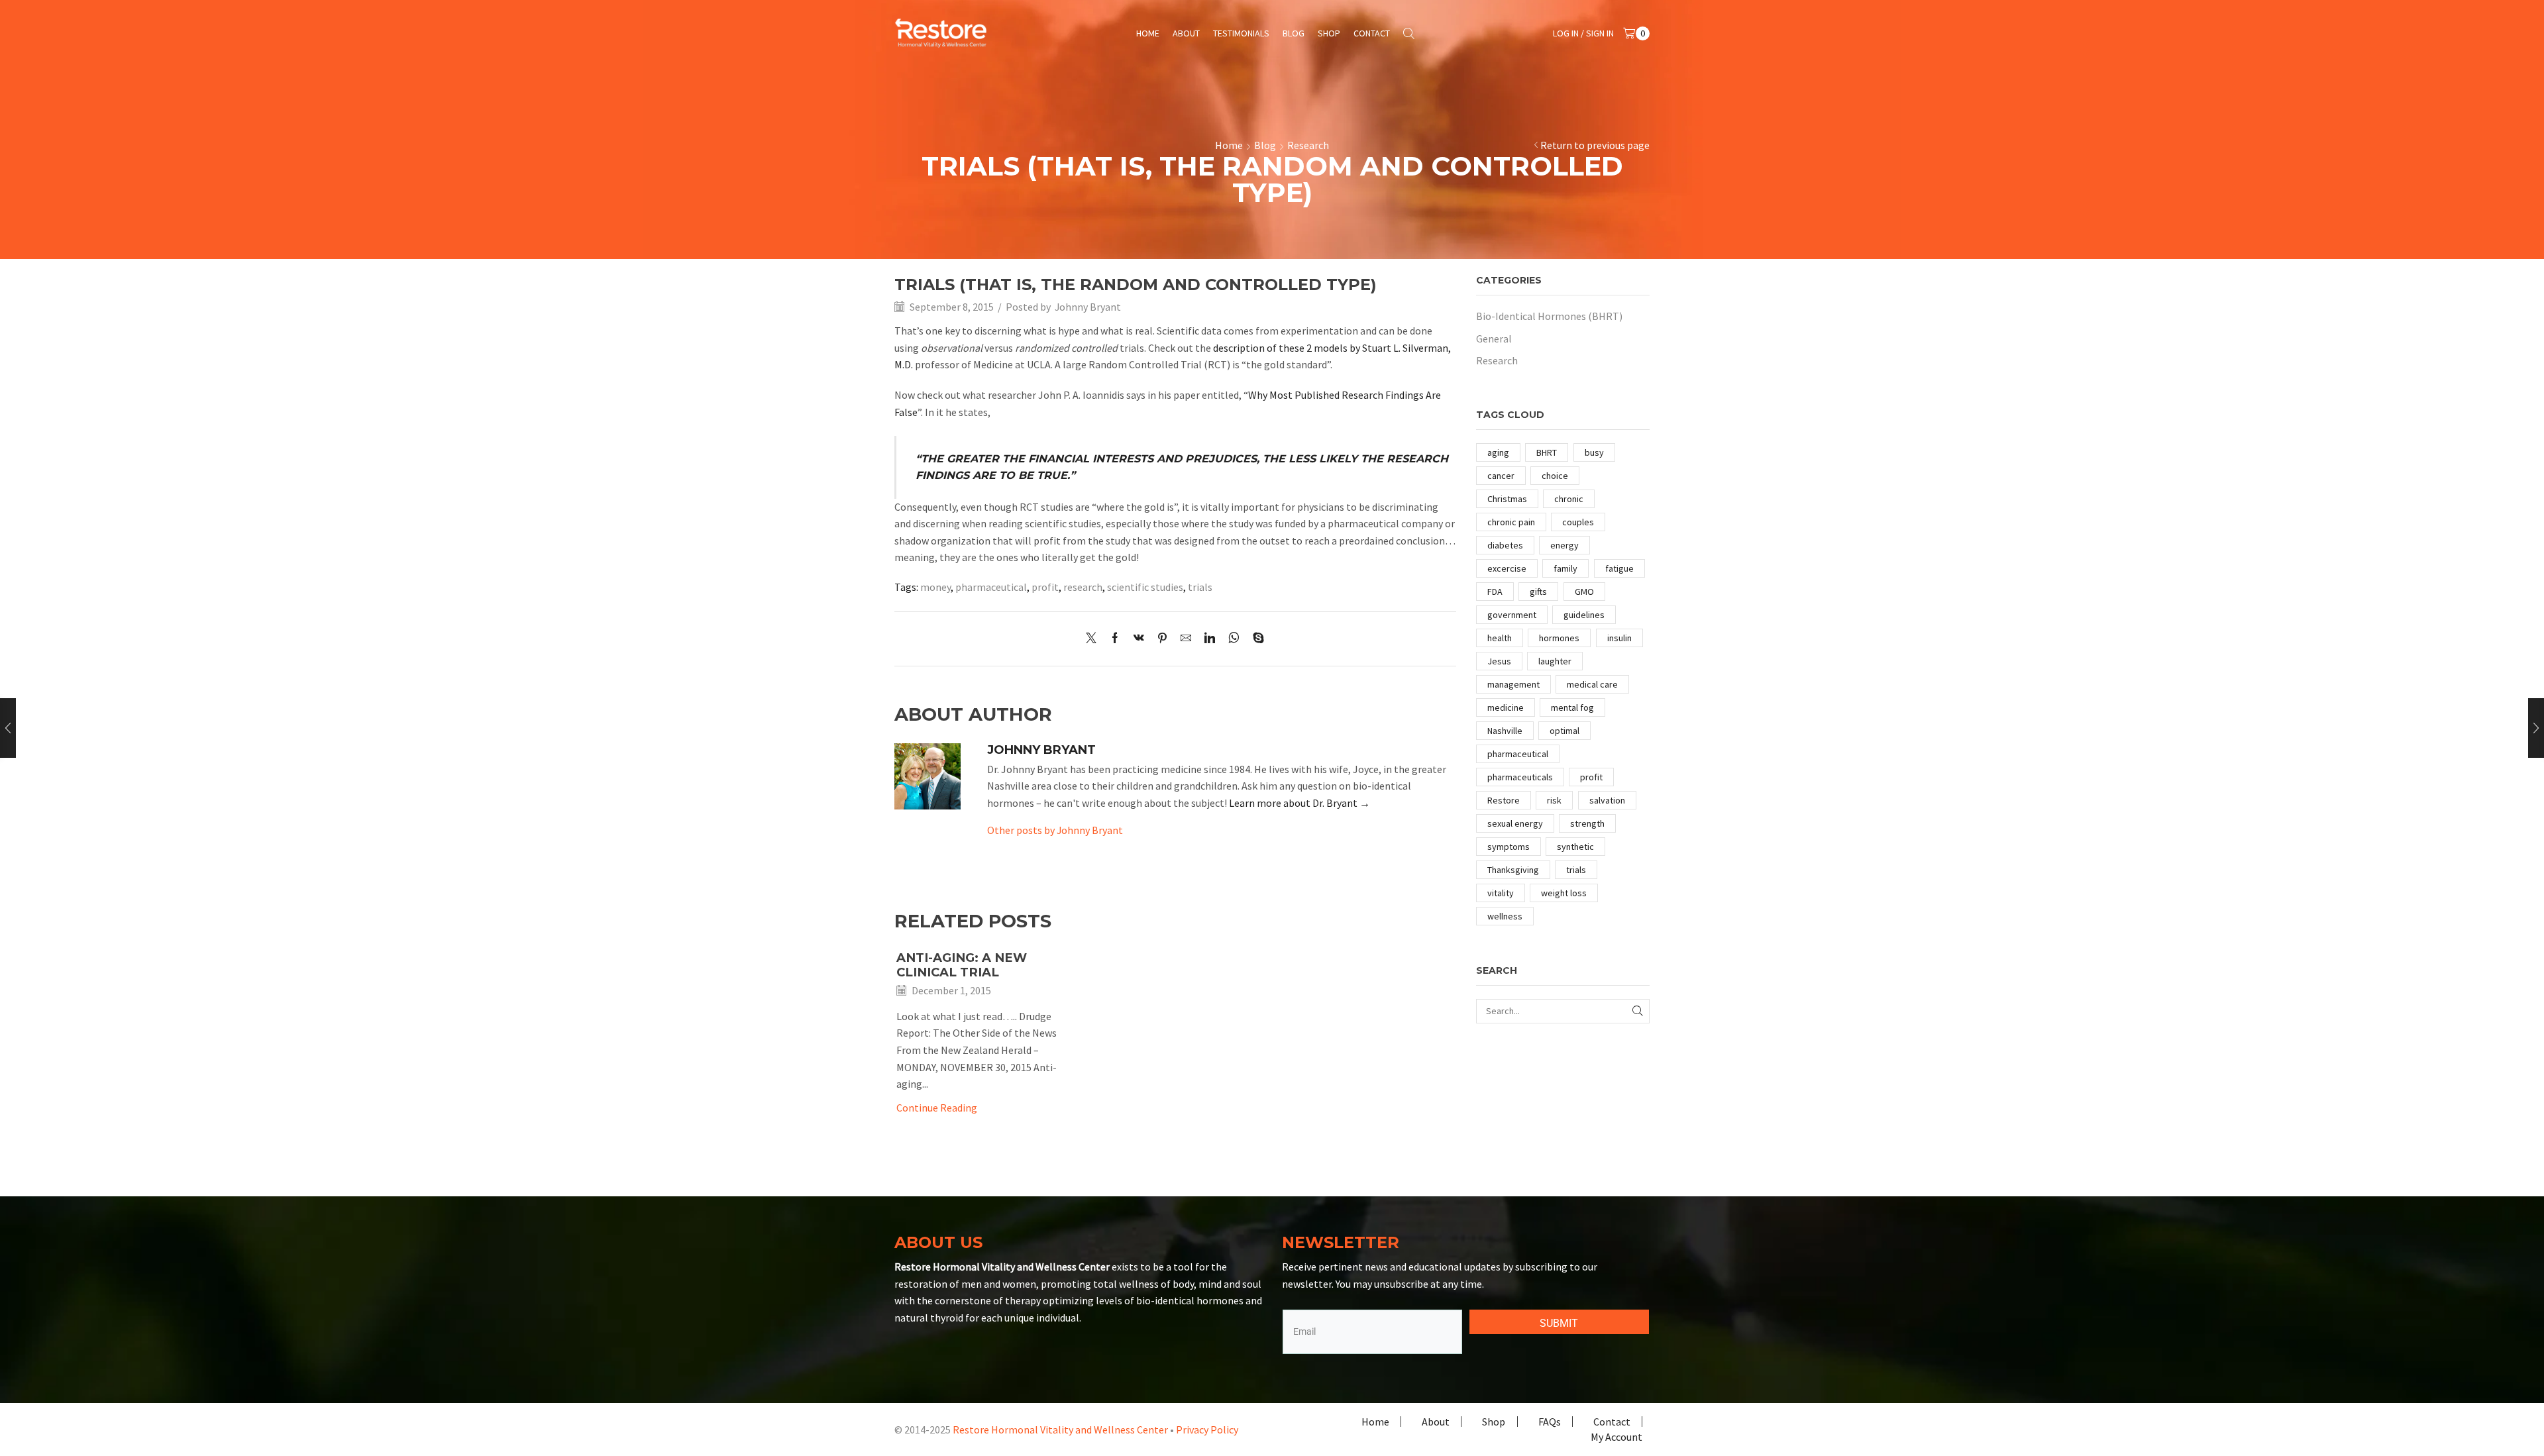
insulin (1619, 638)
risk (1554, 800)
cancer (1501, 476)
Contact (1372, 33)
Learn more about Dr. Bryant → (1299, 803)
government (1512, 615)
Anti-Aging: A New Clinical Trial (962, 965)
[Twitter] (1094, 639)
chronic (1569, 499)
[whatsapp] (1234, 639)
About (1186, 33)
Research (1308, 145)
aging (1498, 452)
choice (1555, 476)
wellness (1505, 916)
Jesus (1499, 661)
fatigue (1619, 568)
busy (1594, 452)
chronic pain (1511, 522)
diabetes (1505, 545)
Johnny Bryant (1088, 307)
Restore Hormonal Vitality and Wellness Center (1060, 1430)
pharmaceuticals (1520, 777)
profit (1045, 587)
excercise (1507, 568)
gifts (1538, 592)
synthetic (1575, 847)
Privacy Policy (1207, 1430)
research (1083, 587)
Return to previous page (1595, 145)
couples (1578, 522)
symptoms (1509, 847)
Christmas (1507, 499)
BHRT (1547, 452)
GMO (1584, 592)
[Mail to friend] (1186, 639)
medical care (1592, 684)
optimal (1564, 731)
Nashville (1505, 731)
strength (1587, 823)
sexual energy (1515, 823)
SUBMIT (1559, 1323)
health (1500, 638)
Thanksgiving (1513, 870)
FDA (1495, 592)
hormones (1559, 638)
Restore (1504, 800)
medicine (1506, 707)
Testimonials (1241, 33)
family (1565, 568)
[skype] (1255, 639)
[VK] (1139, 639)
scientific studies (1145, 587)
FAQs (1550, 1422)
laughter (1555, 661)
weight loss (1564, 893)
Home (1148, 33)
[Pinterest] (1162, 639)
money (935, 587)
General (1494, 338)
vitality (1501, 893)
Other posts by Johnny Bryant (1055, 830)
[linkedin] (1210, 639)
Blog (1294, 33)
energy (1564, 545)
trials (1200, 587)
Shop (1329, 33)
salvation (1607, 800)
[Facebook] (1115, 639)
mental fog (1572, 707)
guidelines (1584, 615)
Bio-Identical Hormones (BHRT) (1549, 316)
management (1513, 684)
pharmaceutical (991, 587)
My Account (1616, 1437)
